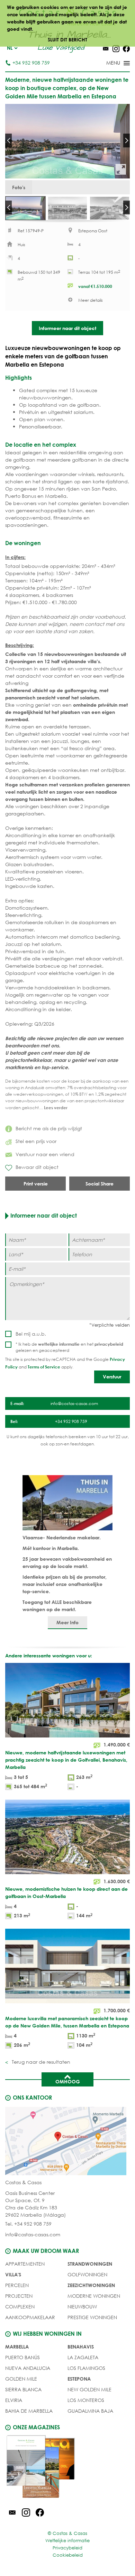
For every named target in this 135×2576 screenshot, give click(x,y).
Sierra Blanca (23, 2389)
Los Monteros (86, 2400)
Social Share (100, 1184)
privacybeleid (109, 1344)
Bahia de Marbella (29, 2411)
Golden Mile (21, 2379)
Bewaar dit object (37, 1167)
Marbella (17, 2347)
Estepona (79, 2379)
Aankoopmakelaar (30, 2317)
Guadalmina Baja (90, 2411)
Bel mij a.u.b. (31, 1334)
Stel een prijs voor (36, 1141)
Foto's (19, 187)
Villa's (13, 2274)
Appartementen (25, 2264)
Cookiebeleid (68, 2555)
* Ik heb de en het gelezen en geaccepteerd (69, 1347)
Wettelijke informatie (67, 2541)
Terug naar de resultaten (40, 2062)
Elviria (14, 2400)
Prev (8, 141)
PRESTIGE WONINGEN (92, 2317)
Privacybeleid (67, 2548)
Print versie (36, 1184)
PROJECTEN (19, 2296)
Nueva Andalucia (28, 2368)
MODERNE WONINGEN (94, 2296)
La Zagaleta (83, 2357)
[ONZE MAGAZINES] (67, 2468)
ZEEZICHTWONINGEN (91, 2285)
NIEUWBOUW (82, 2307)
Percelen (17, 2285)
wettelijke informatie (59, 1344)
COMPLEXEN (20, 2307)
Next (127, 141)
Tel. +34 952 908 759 (28, 2224)
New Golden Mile (89, 2389)
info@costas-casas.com (33, 2234)
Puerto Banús (22, 2357)
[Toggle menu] (109, 64)
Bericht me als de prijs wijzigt (49, 1128)
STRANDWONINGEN (90, 2264)
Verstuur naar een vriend (45, 1154)
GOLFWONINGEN (87, 2274)
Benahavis (81, 2347)
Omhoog (68, 2081)
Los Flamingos (86, 2368)
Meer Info (67, 1622)
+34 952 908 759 (31, 63)
